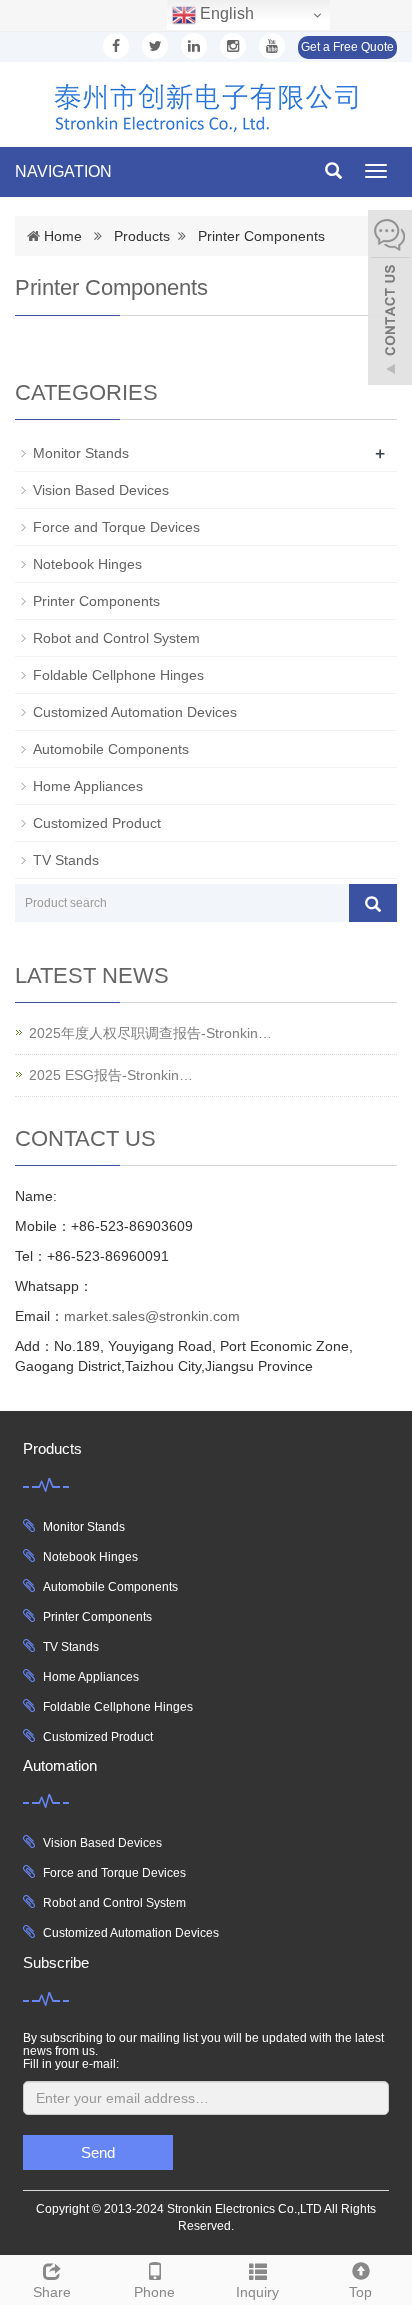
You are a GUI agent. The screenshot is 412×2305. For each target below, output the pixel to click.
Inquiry (257, 2292)
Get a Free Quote (347, 47)
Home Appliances (88, 786)
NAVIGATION (63, 171)
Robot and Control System (116, 638)
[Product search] (373, 903)
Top (360, 2292)
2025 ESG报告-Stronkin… (111, 1075)
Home (63, 236)
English (225, 13)
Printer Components (261, 236)
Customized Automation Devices (135, 712)
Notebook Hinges (87, 564)
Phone (154, 2292)
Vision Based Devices (101, 490)
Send (98, 2152)
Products (142, 236)
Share (52, 2292)
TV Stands (66, 860)
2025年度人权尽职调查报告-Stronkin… (150, 1033)
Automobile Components (111, 749)
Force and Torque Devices (116, 527)
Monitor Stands (81, 453)
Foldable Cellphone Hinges (118, 675)
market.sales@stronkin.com (152, 1316)
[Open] (390, 300)
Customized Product (97, 823)
